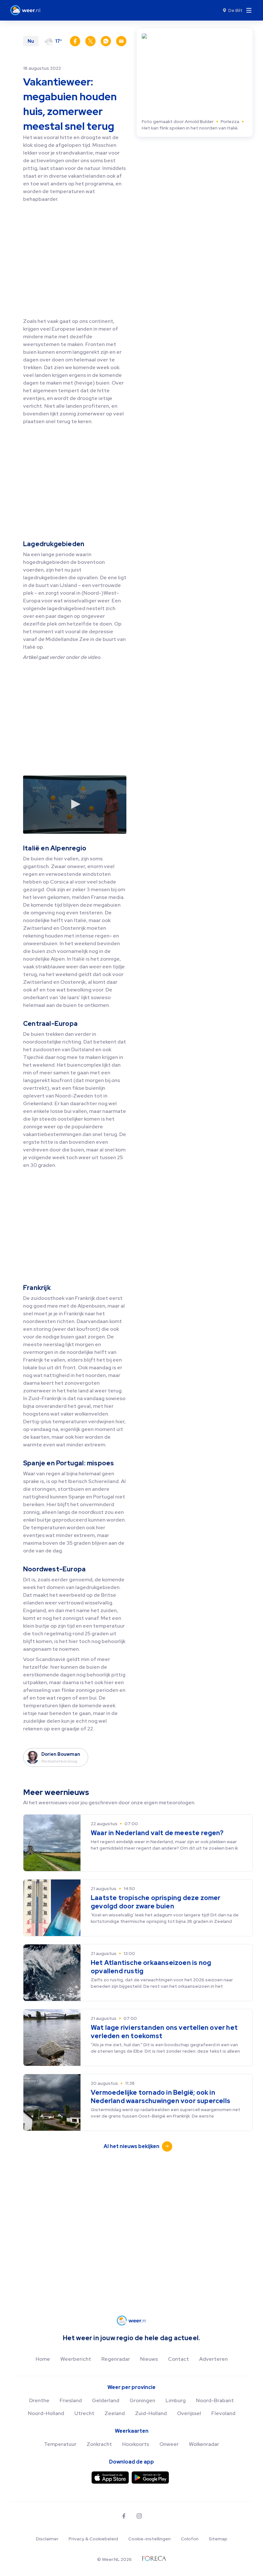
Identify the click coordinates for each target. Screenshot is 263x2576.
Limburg (176, 2400)
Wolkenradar (204, 2444)
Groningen (142, 2400)
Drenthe (39, 2400)
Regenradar (116, 2359)
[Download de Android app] (150, 2478)
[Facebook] (124, 2516)
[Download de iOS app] (110, 2478)
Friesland (71, 2400)
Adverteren (213, 2359)
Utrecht (84, 2413)
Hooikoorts (136, 2444)
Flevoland (223, 2413)
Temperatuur (60, 2444)
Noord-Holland (46, 2413)
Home (43, 2359)
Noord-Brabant (215, 2400)
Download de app (131, 2462)
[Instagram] (139, 2516)
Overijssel (189, 2413)
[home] (27, 10)
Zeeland (115, 2413)
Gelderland (106, 2400)
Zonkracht (99, 2444)
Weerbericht (76, 2359)
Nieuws (149, 2359)
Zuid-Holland (151, 2413)
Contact (178, 2359)
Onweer (169, 2444)
